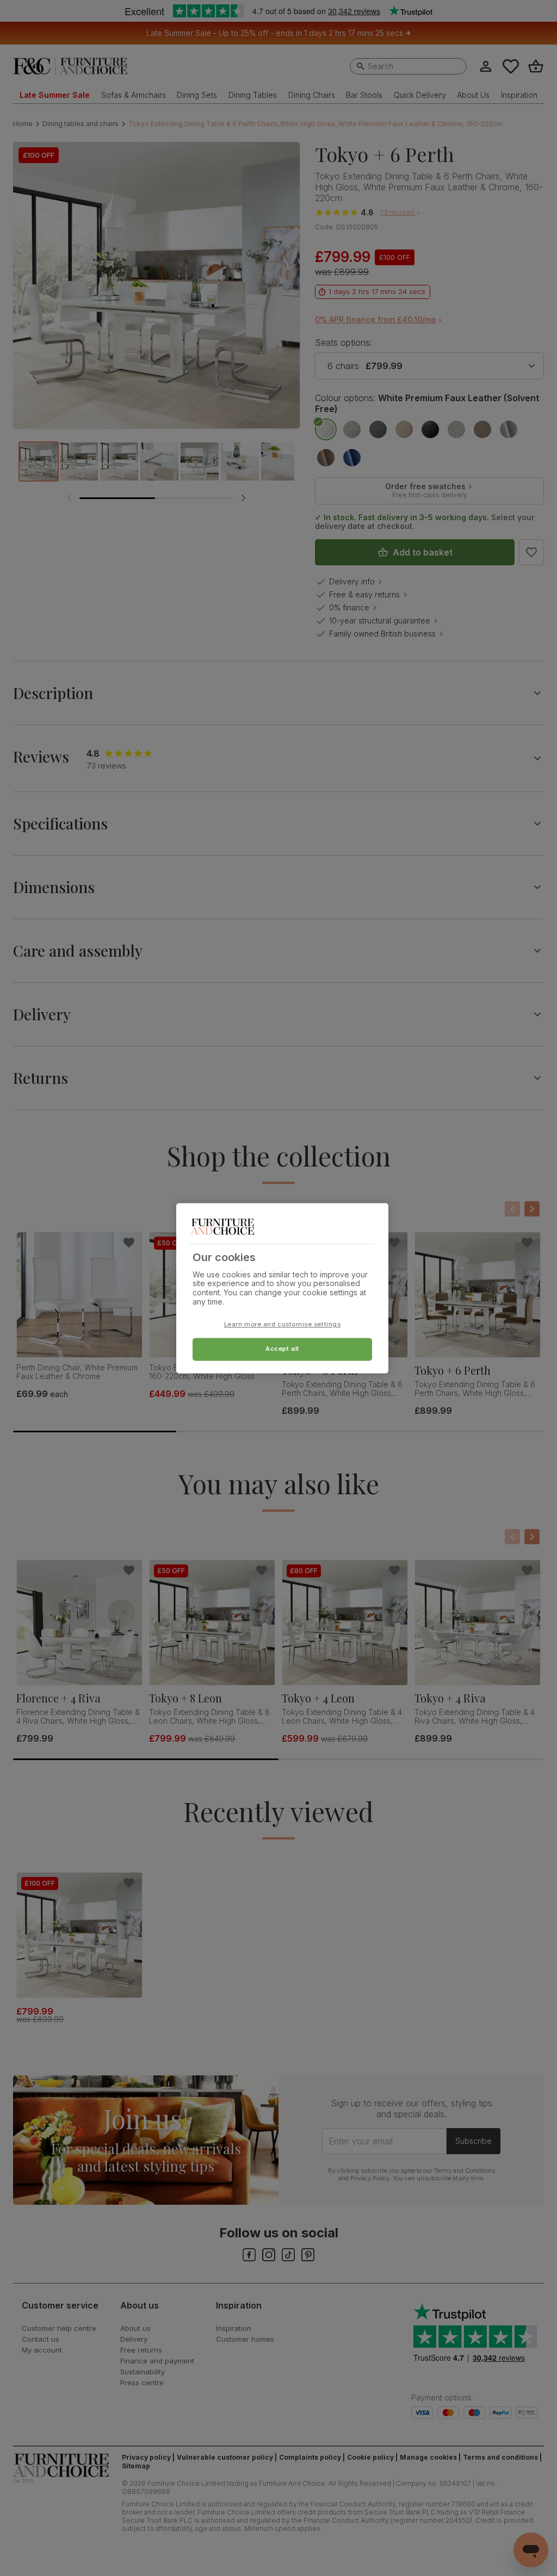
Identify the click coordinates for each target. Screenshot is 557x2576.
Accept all (282, 1349)
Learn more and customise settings (283, 1324)
